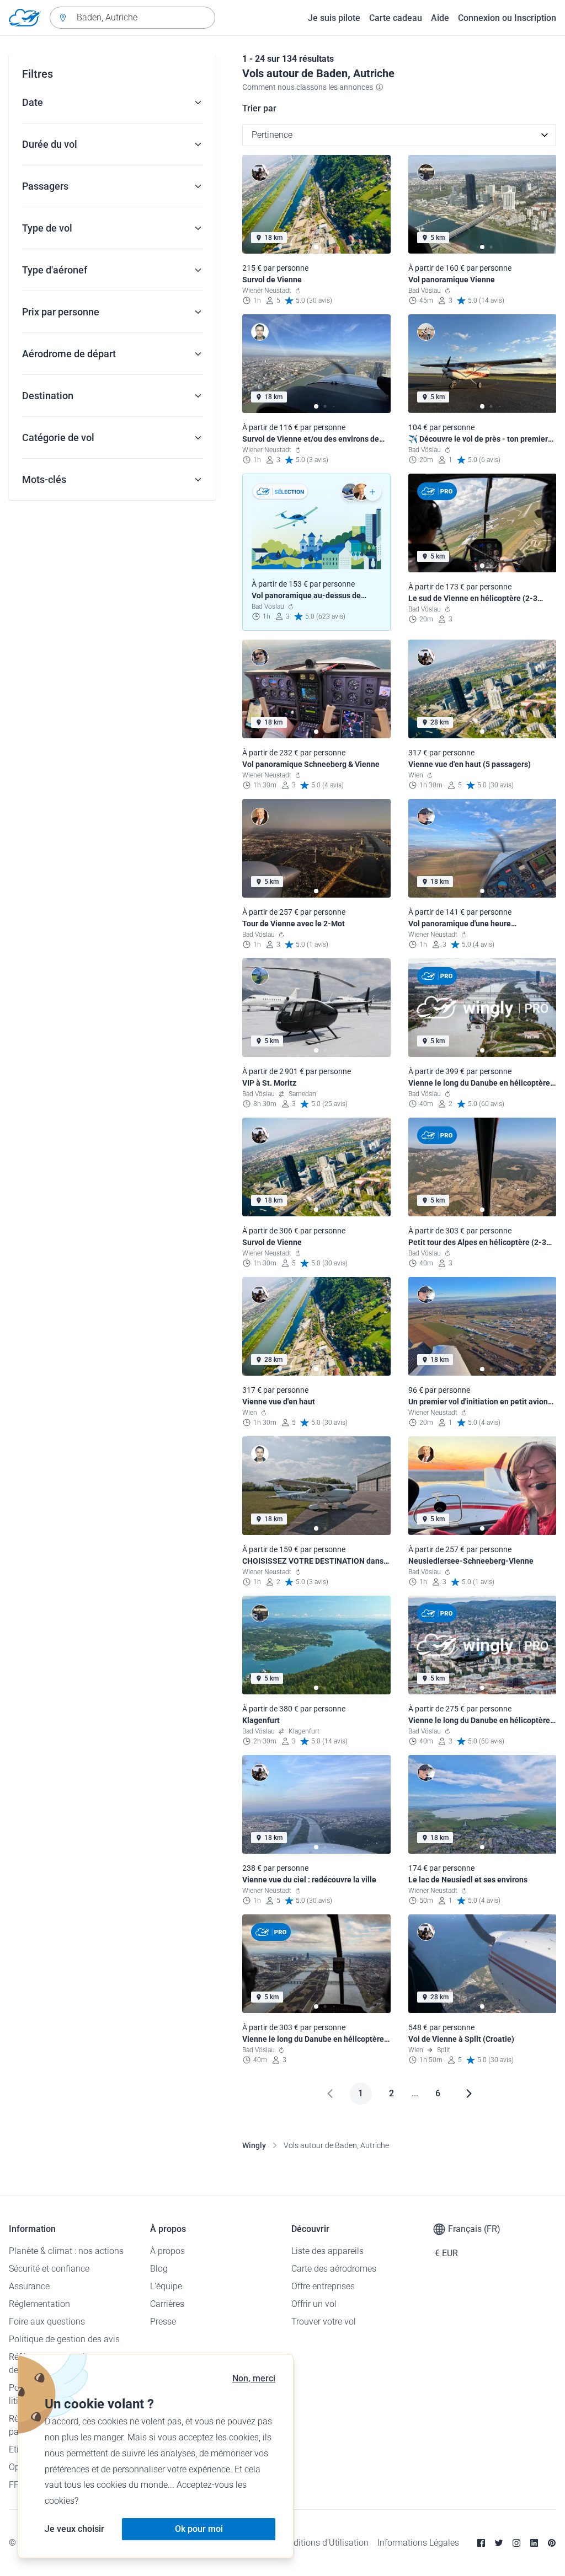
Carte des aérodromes (334, 2269)
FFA (16, 2485)
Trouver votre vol (324, 2322)
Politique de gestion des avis (64, 2339)
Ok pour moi (199, 2529)
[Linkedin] (534, 2543)
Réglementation (39, 2304)
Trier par (259, 108)
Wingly (254, 2145)
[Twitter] (499, 2543)
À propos (167, 2251)
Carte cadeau (396, 18)
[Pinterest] (552, 2543)
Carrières (167, 2304)
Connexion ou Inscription (507, 18)
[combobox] (132, 18)
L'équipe (166, 2286)
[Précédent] (330, 2094)
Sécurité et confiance (49, 2269)
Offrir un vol (314, 2304)
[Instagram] (516, 2543)
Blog (159, 2269)
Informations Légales (418, 2543)
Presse (163, 2322)
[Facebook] (481, 2543)
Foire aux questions (47, 2322)
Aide (440, 18)
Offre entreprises (323, 2286)
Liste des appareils (327, 2251)
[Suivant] (469, 2094)
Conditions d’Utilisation (323, 2543)
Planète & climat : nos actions (66, 2251)
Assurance (29, 2286)
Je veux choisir (74, 2529)
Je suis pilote (334, 18)
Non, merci (254, 2378)
